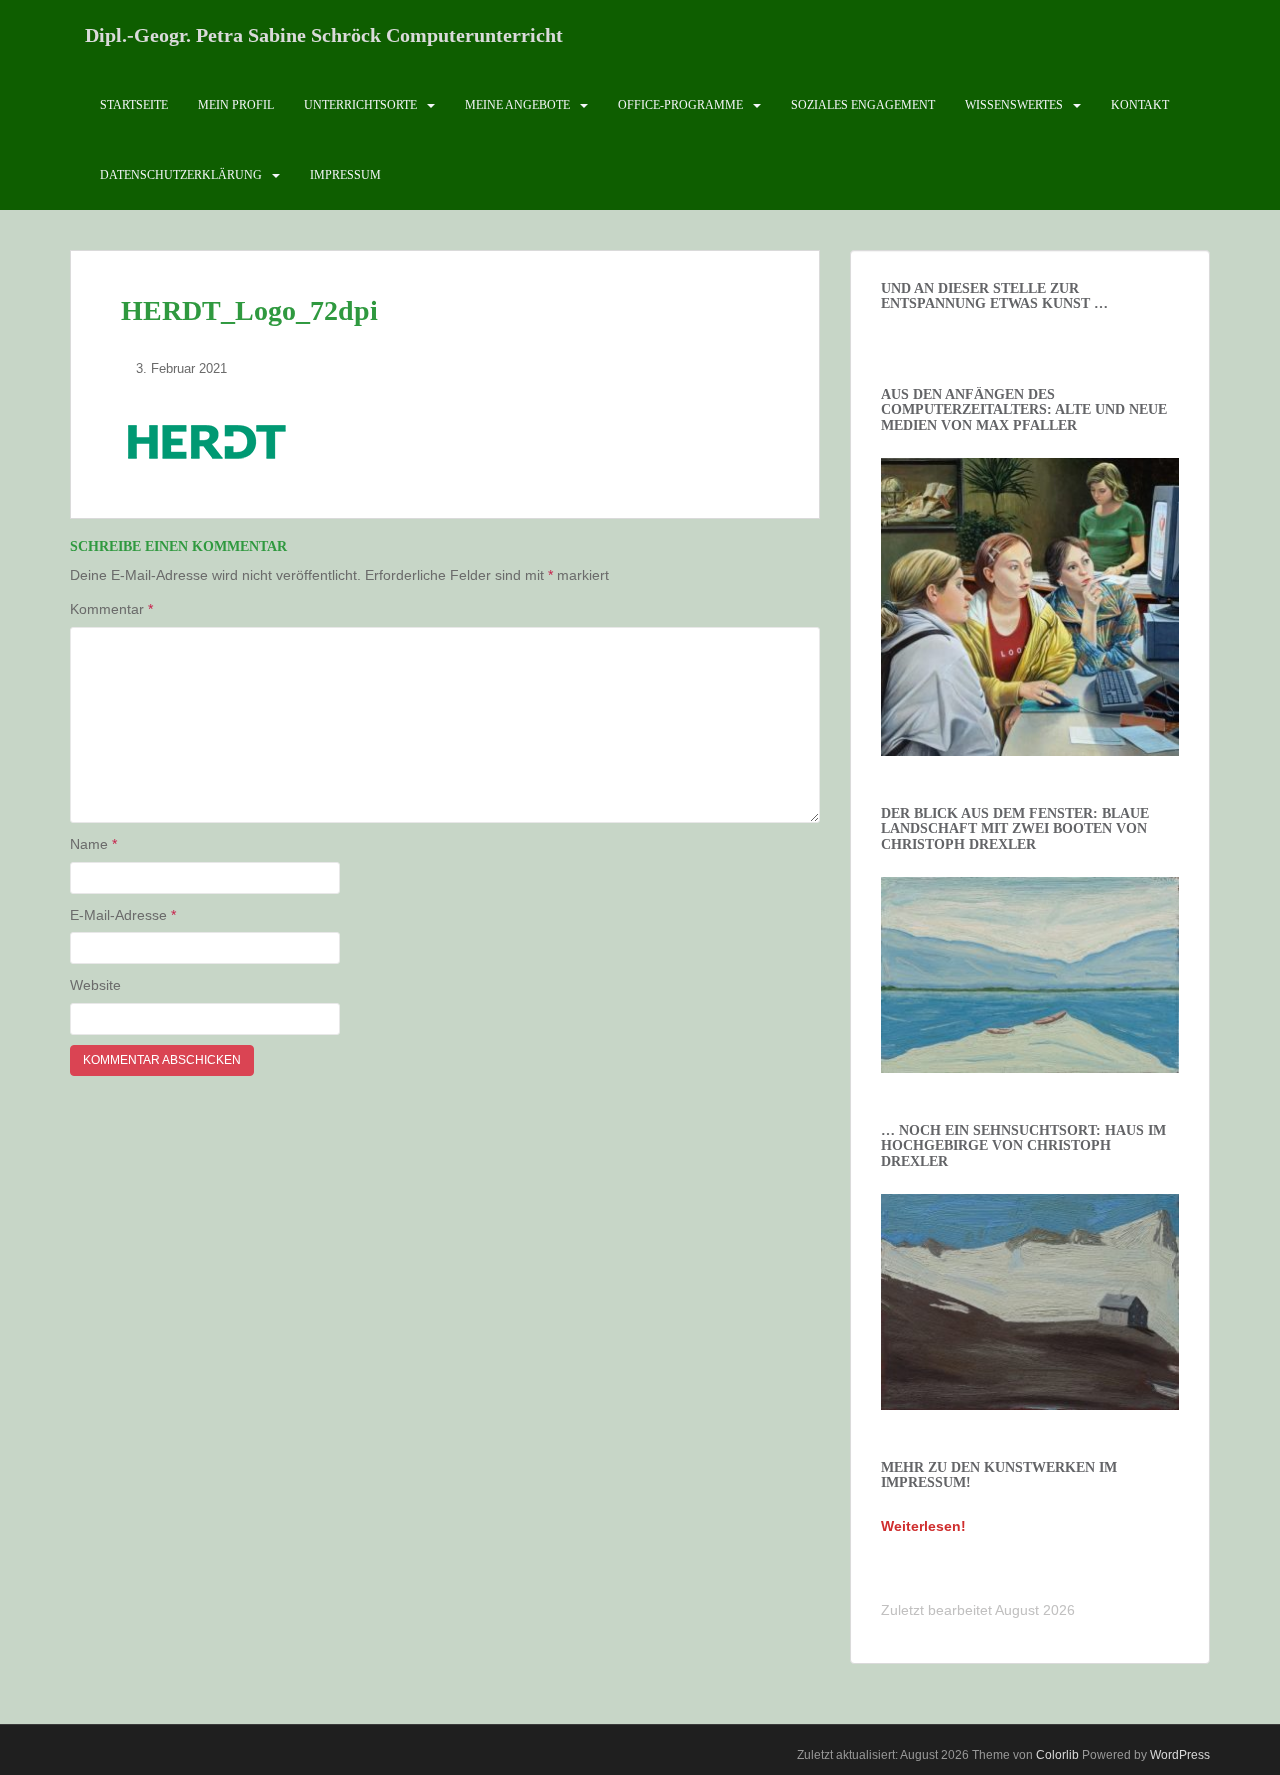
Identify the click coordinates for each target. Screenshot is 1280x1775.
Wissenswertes (1014, 105)
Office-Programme (680, 105)
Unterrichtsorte (360, 105)
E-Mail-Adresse (123, 915)
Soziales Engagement (863, 105)
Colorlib (1057, 1755)
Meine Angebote (517, 105)
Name (93, 844)
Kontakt (1140, 105)
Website (95, 985)
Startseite (134, 105)
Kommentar (111, 609)
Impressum (345, 175)
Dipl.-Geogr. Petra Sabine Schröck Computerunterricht (324, 35)
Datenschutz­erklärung (181, 175)
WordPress (1180, 1755)
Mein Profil (236, 105)
